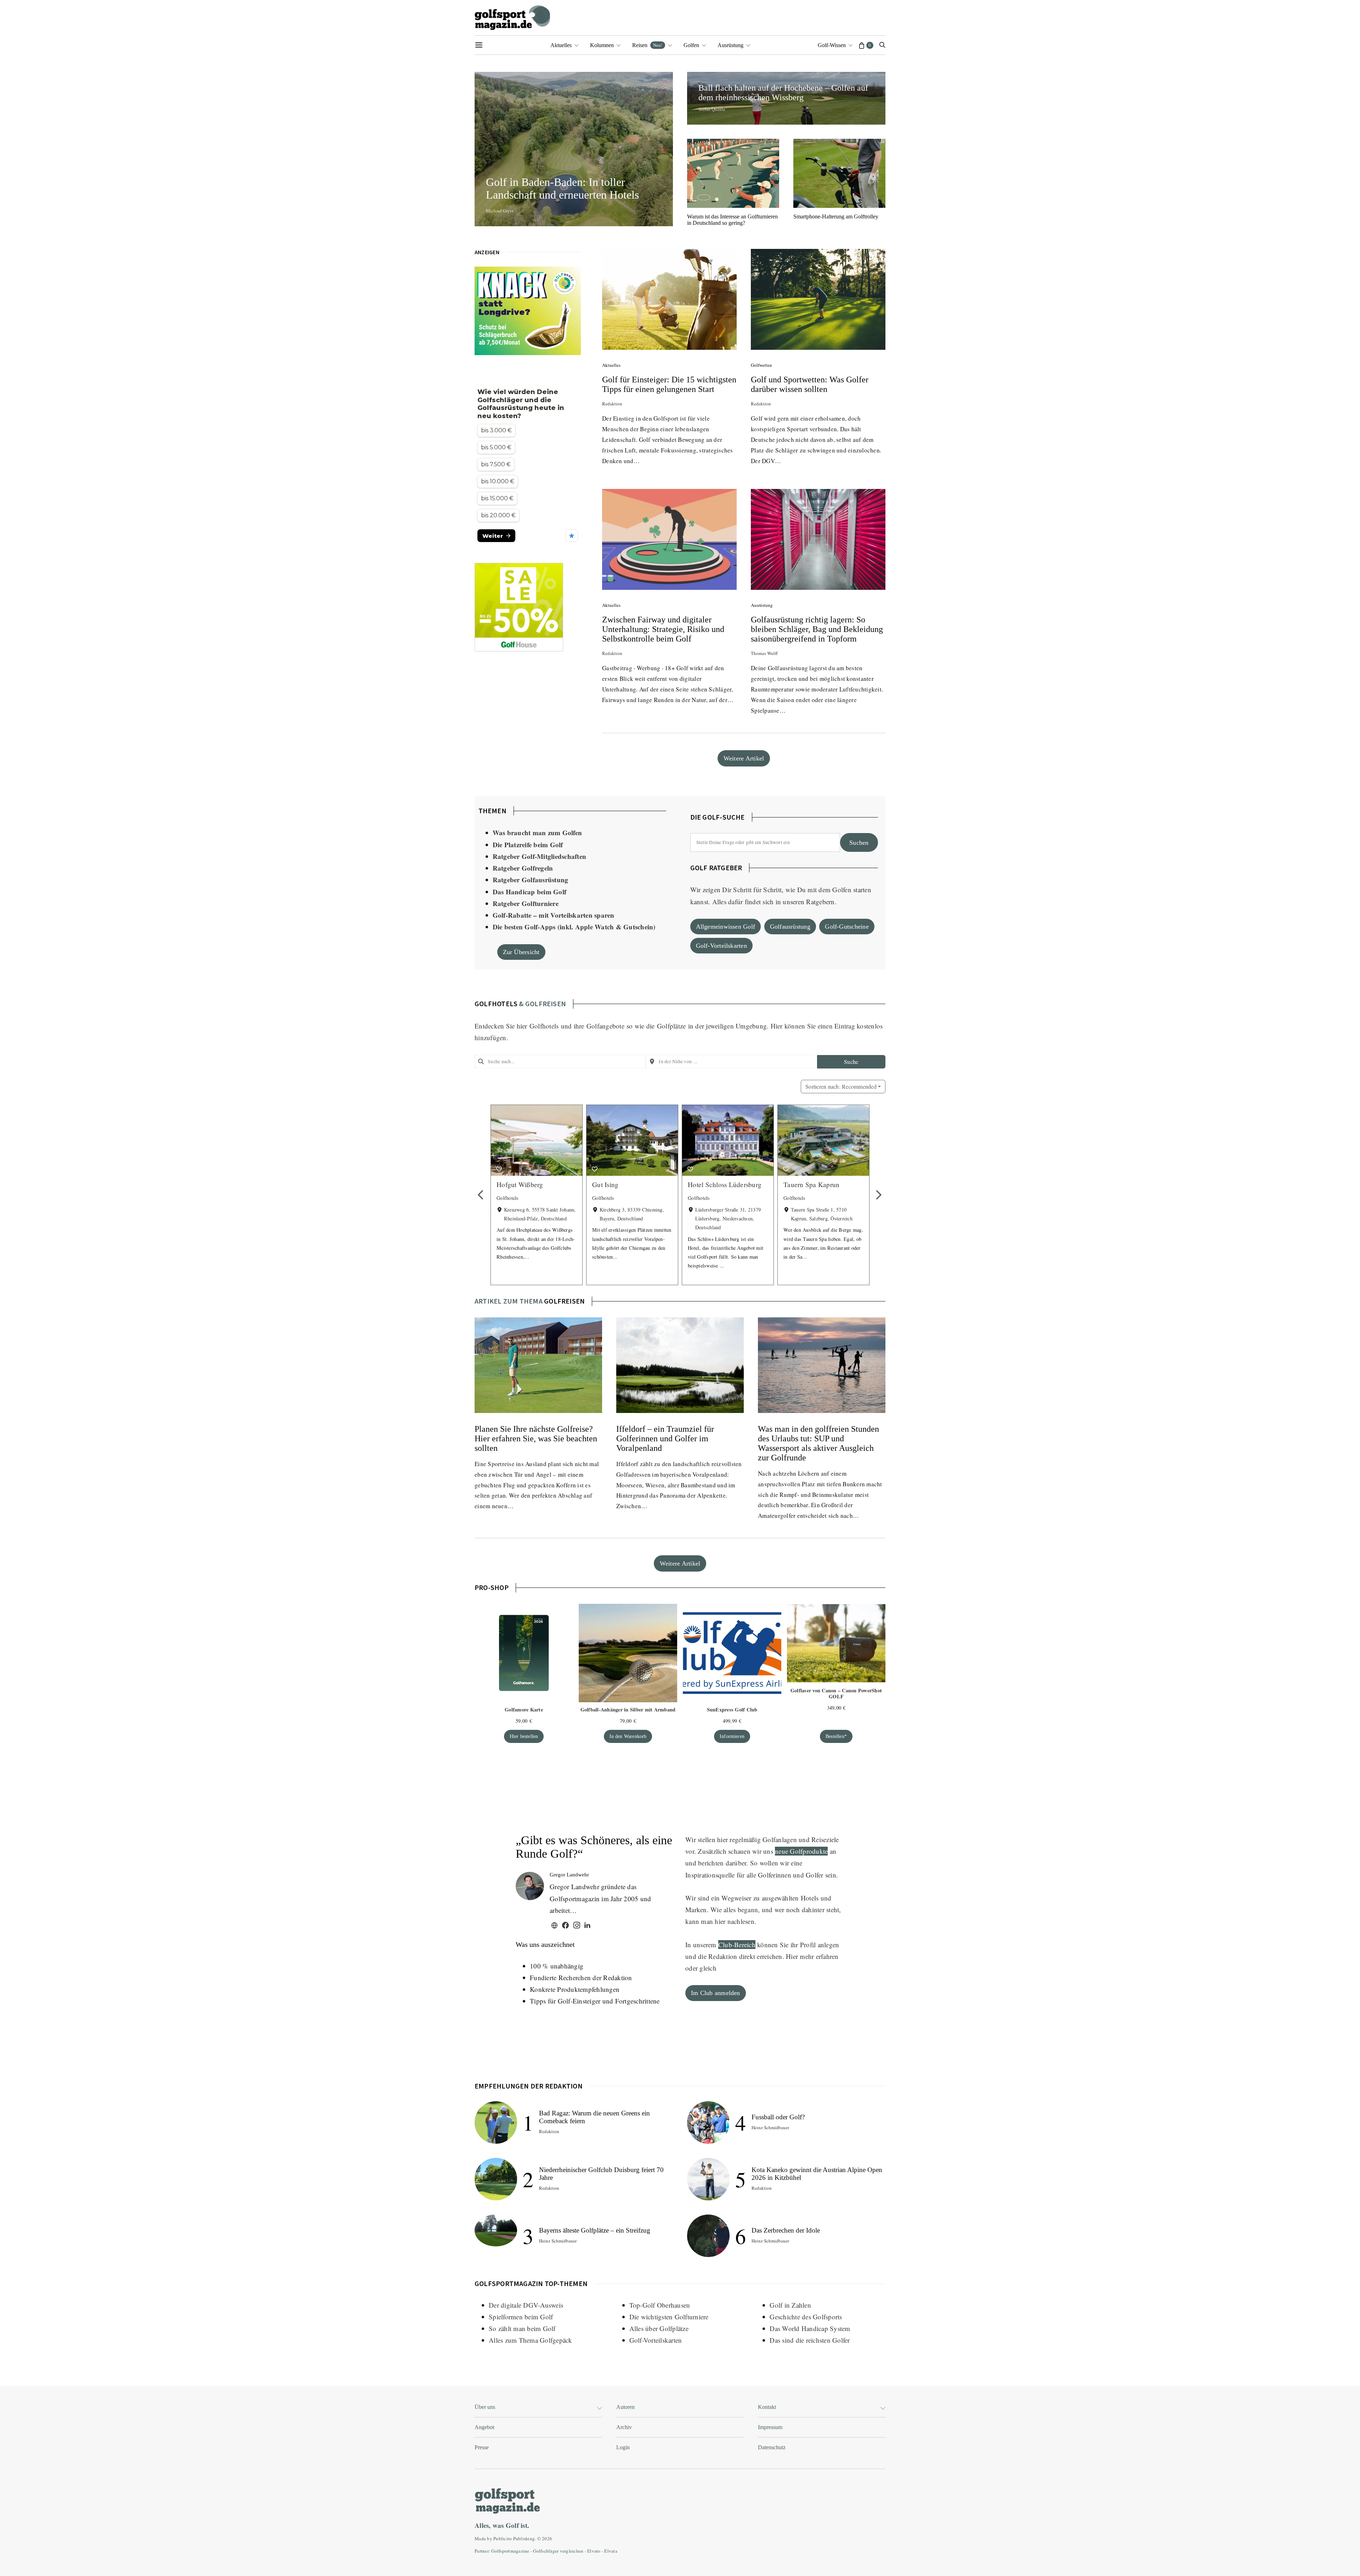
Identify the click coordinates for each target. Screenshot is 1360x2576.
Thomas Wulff (764, 653)
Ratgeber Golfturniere (526, 903)
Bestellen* (836, 1736)
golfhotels (496, 1004)
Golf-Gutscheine (847, 927)
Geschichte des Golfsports (806, 2317)
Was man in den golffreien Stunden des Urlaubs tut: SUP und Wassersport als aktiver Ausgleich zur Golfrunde (818, 1443)
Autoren (625, 2407)
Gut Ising (605, 1184)
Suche (851, 1062)
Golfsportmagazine (510, 2551)
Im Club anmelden (716, 1993)
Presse (482, 2447)
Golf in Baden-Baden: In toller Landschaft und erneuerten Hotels (565, 188)
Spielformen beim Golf (521, 2317)
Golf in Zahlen (790, 2305)
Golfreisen (564, 1301)
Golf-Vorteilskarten (721, 946)
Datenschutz (772, 2447)
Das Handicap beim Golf (530, 892)
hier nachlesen (735, 1921)
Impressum (770, 2427)
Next (878, 1195)
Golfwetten (761, 365)
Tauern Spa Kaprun (811, 1184)
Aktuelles (561, 45)
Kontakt (767, 2407)
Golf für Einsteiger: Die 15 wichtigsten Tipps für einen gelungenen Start (669, 384)
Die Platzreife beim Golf (528, 845)
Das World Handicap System (810, 2328)
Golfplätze (671, 1026)
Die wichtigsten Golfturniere (669, 2317)
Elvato (594, 2551)
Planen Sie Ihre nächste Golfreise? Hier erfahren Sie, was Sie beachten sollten (536, 1438)
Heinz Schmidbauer (558, 2241)
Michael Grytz (500, 211)
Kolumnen (602, 45)
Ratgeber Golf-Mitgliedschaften (540, 856)
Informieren (732, 1736)
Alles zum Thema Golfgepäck (531, 2340)
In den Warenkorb (628, 1736)
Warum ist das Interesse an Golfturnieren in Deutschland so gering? (732, 220)
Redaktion (612, 404)
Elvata (611, 2551)
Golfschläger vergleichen (558, 2551)
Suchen (859, 843)
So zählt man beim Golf (522, 2328)
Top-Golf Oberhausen (660, 2305)
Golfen (691, 45)
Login (623, 2447)
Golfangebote (605, 1026)
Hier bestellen (524, 1736)
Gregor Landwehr (569, 1875)
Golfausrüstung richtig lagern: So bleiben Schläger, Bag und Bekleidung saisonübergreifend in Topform (817, 629)
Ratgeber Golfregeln (523, 868)
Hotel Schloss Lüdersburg (725, 1184)
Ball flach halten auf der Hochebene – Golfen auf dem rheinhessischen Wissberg (783, 93)
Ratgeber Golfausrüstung (531, 880)
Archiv (624, 2427)
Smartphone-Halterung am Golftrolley (836, 216)
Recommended (841, 1086)
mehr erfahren (819, 1956)
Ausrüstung (730, 45)
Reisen (647, 45)
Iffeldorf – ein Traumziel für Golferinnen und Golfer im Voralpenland (665, 1438)
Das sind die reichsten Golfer (810, 2340)
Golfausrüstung (790, 927)
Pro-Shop (492, 1587)
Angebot (484, 2427)
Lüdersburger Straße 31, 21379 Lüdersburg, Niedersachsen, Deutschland (728, 1218)
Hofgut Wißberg (520, 1184)
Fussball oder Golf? (778, 2117)
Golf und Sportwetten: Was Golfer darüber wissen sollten (810, 384)
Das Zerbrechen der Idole (786, 2230)
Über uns (485, 2407)
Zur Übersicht (521, 952)
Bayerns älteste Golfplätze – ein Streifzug (595, 2230)
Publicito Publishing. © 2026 (523, 2538)
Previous (482, 1195)
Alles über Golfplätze (659, 2328)
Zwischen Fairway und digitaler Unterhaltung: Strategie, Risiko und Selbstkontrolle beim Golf (663, 629)
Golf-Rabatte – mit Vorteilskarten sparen (554, 915)
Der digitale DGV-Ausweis (526, 2305)
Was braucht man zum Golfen (537, 833)
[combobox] (560, 1061)
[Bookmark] (499, 1169)
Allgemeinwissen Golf (726, 927)
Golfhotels (544, 1026)
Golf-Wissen (832, 45)
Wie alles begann (734, 1910)
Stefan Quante (712, 109)
